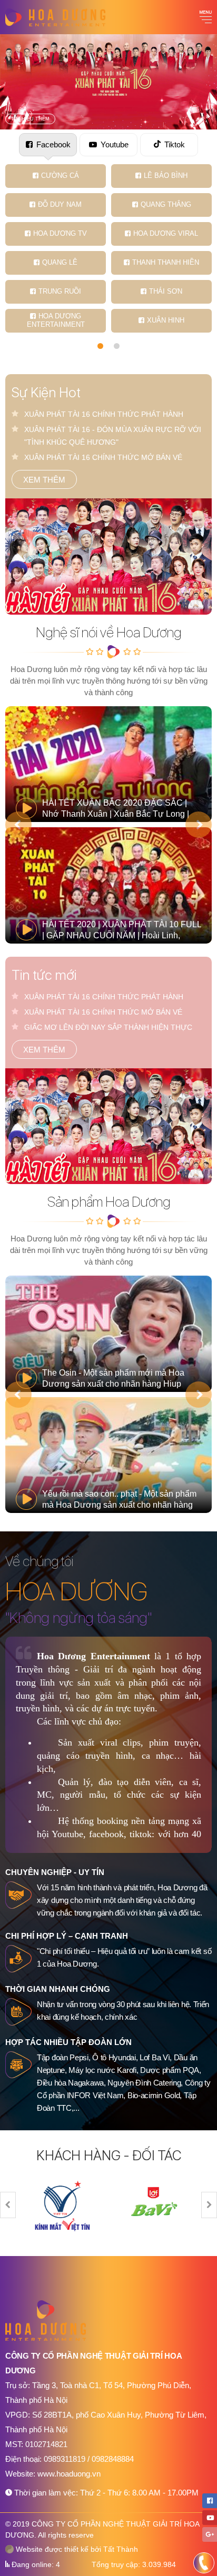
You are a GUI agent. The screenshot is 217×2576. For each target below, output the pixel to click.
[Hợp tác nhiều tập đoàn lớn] (18, 2065)
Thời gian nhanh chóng (58, 1989)
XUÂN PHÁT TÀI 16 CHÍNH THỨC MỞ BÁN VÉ (103, 457)
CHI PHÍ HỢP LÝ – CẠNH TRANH (67, 1936)
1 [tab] (100, 346)
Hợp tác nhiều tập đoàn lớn (68, 2042)
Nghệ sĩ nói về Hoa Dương (108, 632)
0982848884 (113, 2459)
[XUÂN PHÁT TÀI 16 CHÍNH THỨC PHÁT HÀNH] (108, 557)
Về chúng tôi (39, 1561)
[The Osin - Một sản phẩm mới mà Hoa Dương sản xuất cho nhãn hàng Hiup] (108, 1334)
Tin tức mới (44, 975)
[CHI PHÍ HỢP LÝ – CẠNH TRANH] (18, 1959)
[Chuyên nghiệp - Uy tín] (18, 1895)
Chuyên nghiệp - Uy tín (55, 1872)
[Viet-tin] (63, 2205)
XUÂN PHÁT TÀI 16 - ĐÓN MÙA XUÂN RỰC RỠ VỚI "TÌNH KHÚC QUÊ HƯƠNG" (113, 436)
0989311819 (66, 2459)
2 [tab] (117, 346)
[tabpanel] (108, 248)
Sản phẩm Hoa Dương (109, 1202)
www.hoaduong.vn (69, 2474)
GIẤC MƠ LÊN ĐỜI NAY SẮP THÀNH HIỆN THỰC (108, 1027)
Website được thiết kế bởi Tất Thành (76, 2549)
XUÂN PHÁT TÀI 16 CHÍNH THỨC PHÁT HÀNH (104, 414)
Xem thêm (44, 480)
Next (199, 825)
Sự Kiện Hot (46, 392)
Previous (18, 825)
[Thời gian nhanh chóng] (18, 2012)
